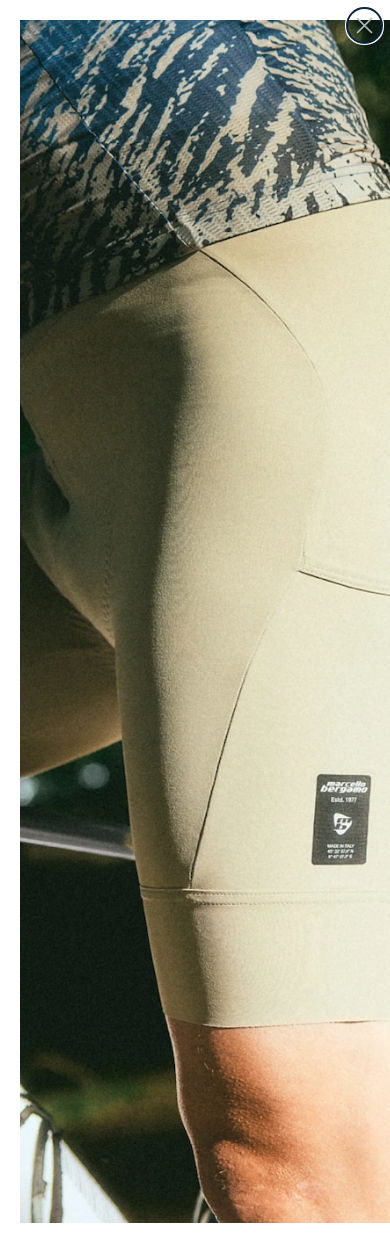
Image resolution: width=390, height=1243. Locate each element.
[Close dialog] (364, 25)
